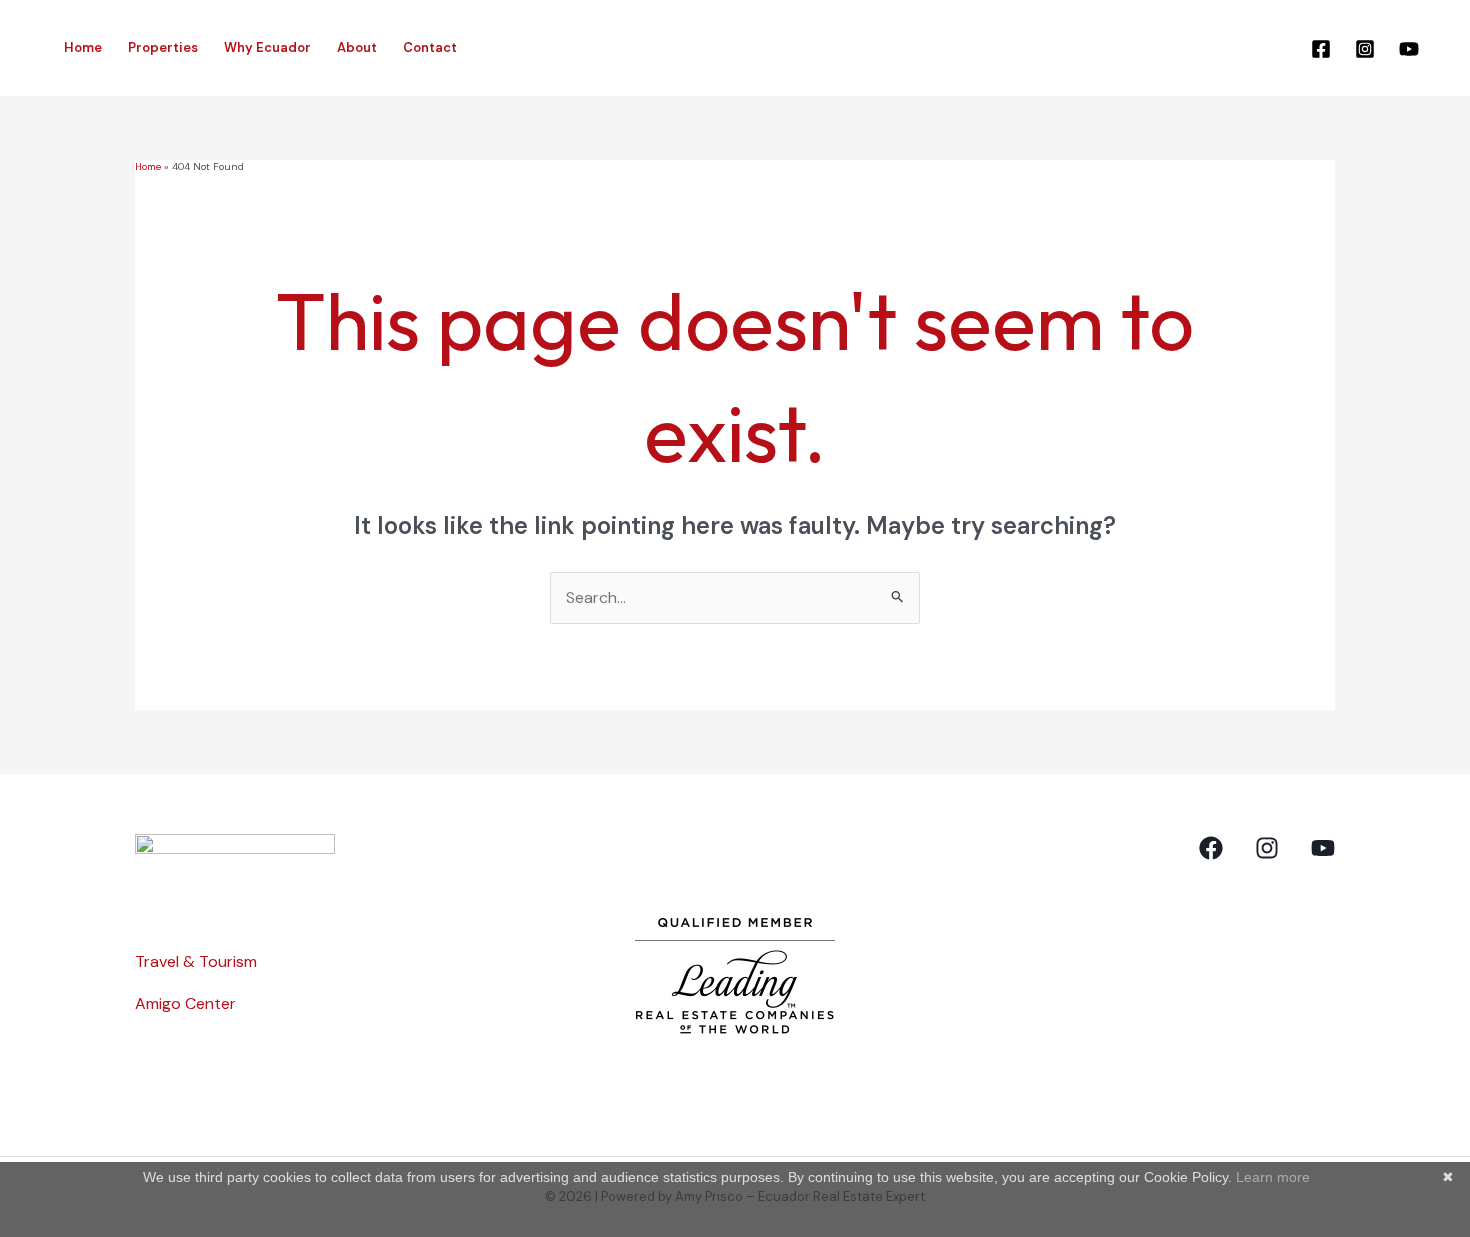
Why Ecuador (267, 47)
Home (83, 47)
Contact (430, 47)
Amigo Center (185, 1003)
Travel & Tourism (196, 961)
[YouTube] (1409, 49)
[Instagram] (1365, 49)
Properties (163, 47)
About (357, 47)
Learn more (1273, 1177)
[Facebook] (1321, 49)
